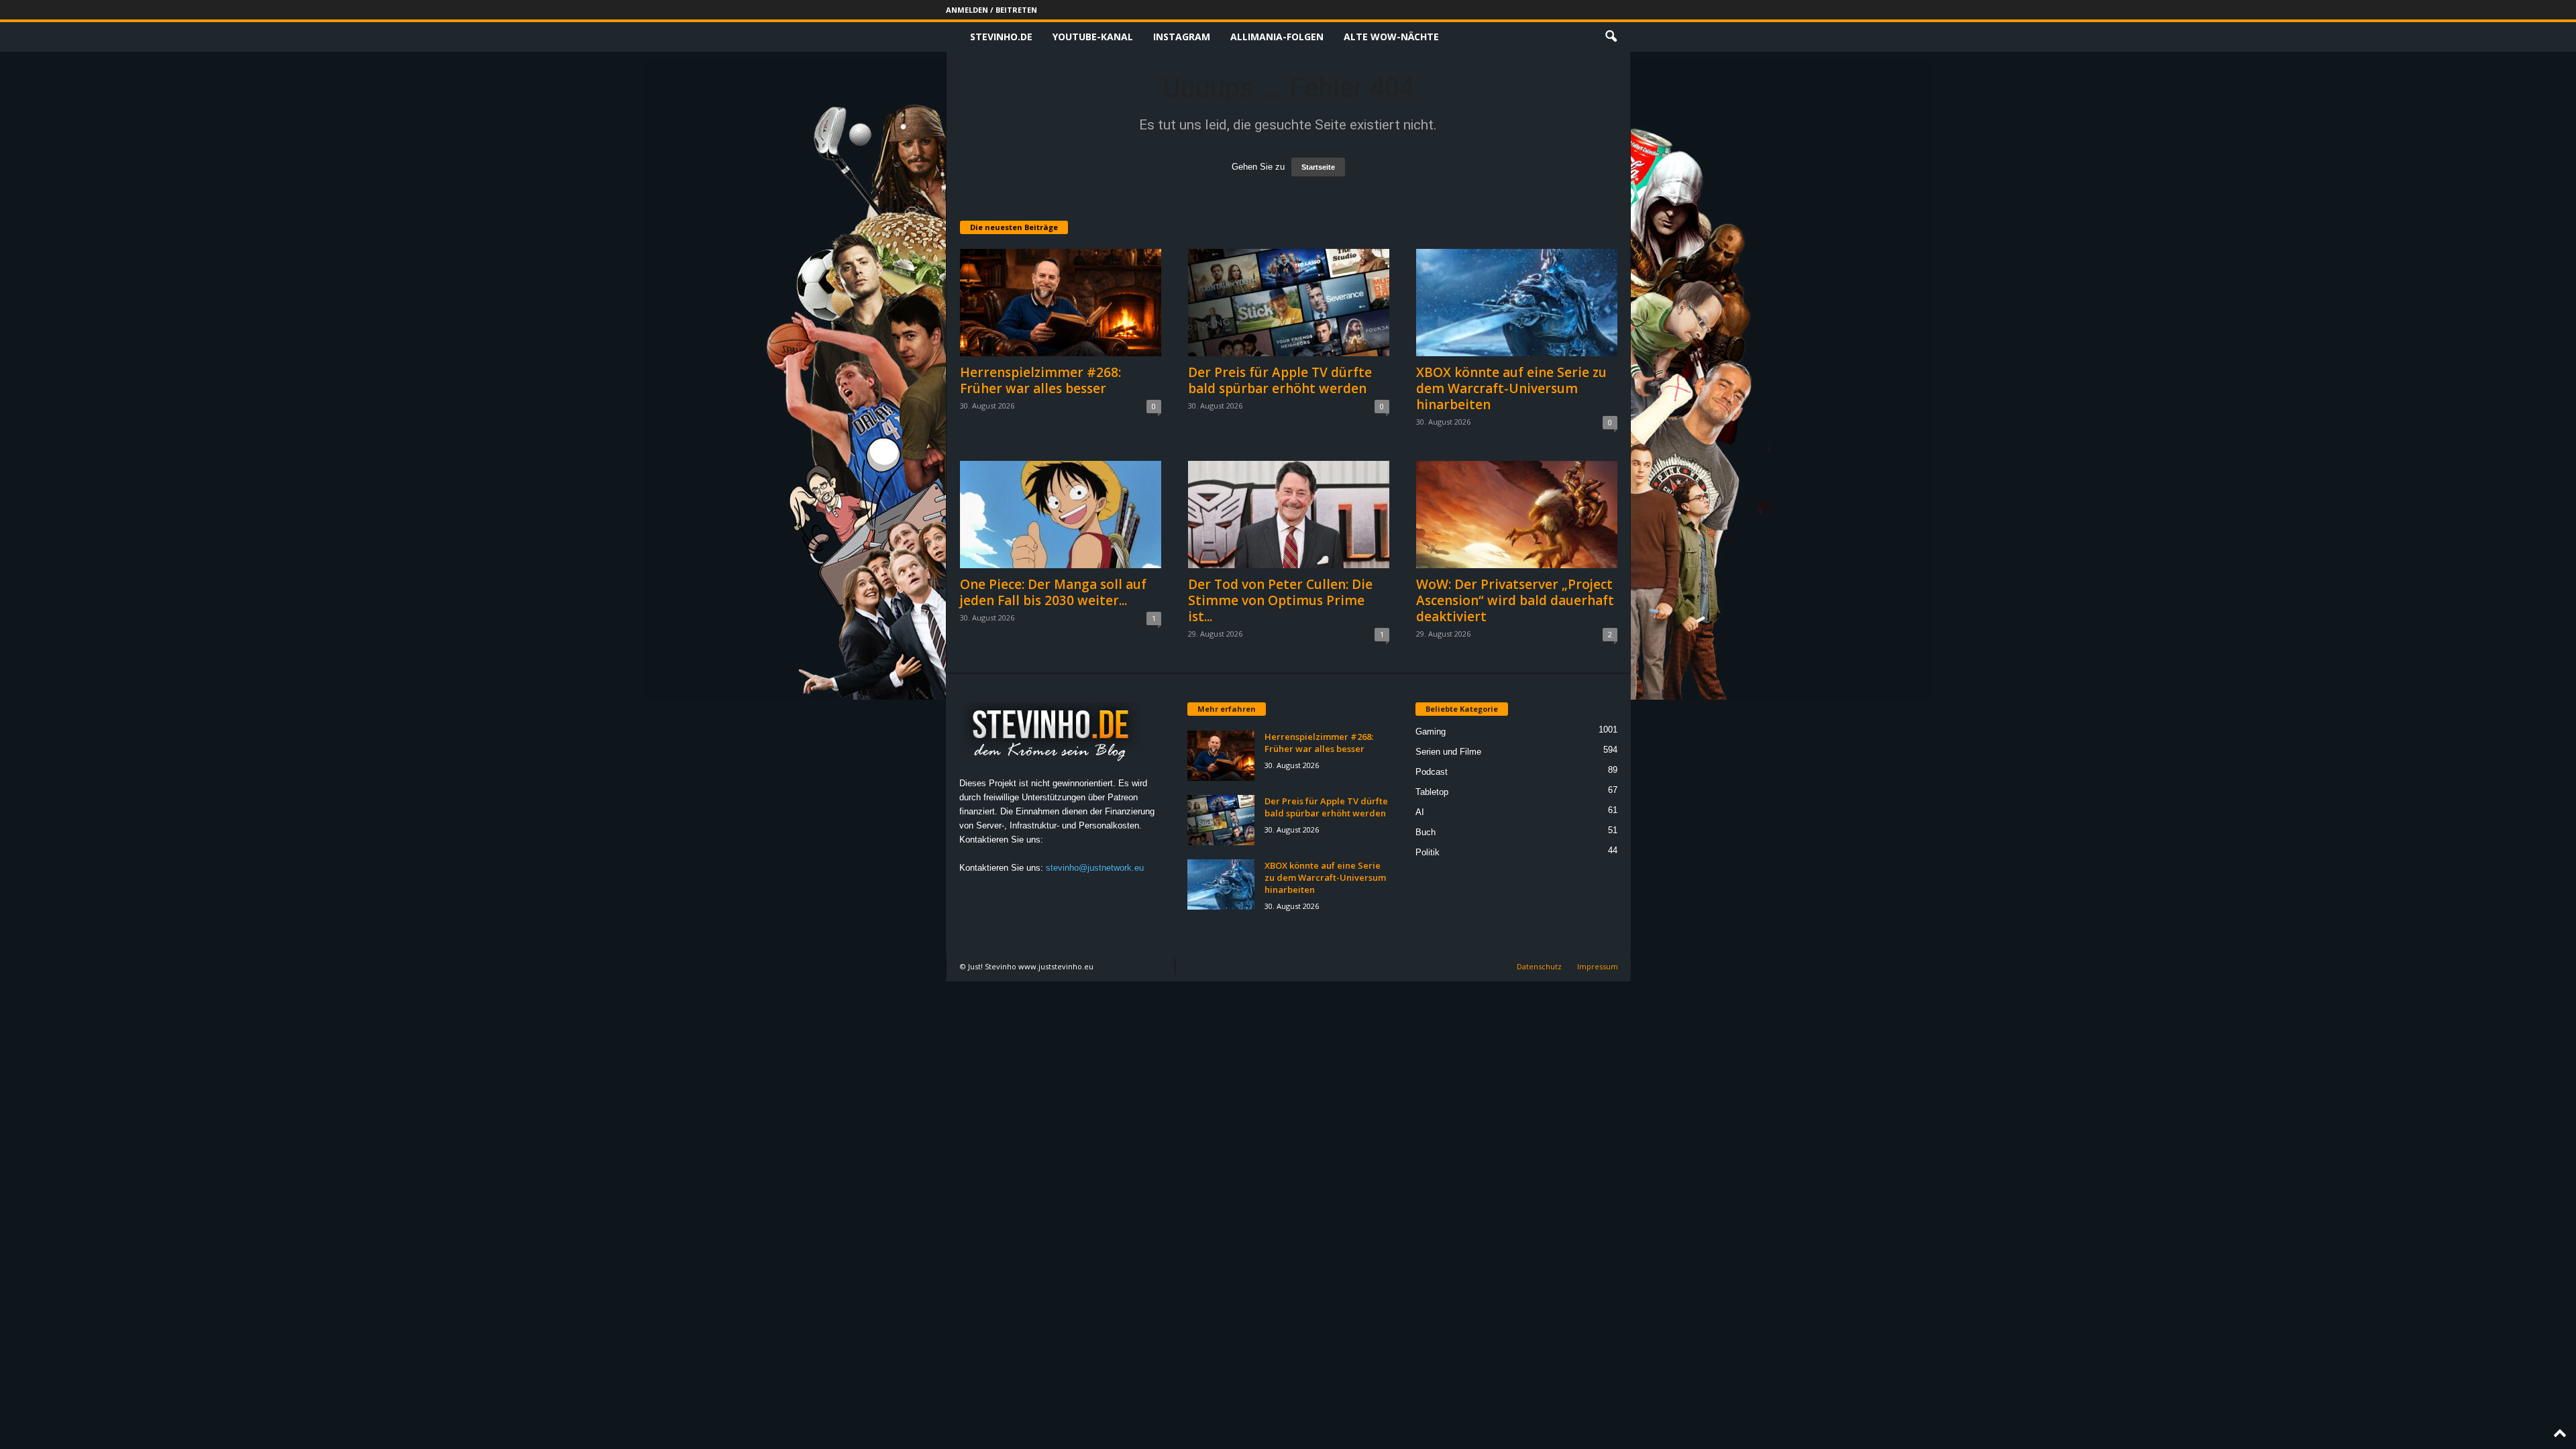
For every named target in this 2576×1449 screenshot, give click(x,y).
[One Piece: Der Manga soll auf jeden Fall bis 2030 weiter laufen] (1061, 515)
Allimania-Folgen (1277, 37)
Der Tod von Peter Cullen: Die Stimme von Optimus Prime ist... (1280, 600)
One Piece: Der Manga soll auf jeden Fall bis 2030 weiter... (1053, 592)
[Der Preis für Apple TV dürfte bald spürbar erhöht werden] (1289, 303)
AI (1420, 812)
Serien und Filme (1448, 752)
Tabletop (1432, 792)
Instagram (1182, 37)
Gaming (1431, 732)
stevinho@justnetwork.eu (1095, 868)
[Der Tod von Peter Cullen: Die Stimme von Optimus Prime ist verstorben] (1289, 515)
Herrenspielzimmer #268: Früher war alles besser (1040, 380)
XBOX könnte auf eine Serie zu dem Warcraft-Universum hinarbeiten (1511, 388)
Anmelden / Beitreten (991, 10)
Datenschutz (1539, 966)
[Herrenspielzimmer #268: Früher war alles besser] (1061, 303)
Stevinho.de (1001, 37)
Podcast (1432, 772)
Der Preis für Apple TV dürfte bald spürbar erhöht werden (1280, 380)
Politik (1428, 852)
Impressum (1598, 966)
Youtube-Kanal (1093, 37)
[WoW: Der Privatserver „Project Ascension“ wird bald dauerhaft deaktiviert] (1517, 515)
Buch (1426, 832)
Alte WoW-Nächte (1391, 37)
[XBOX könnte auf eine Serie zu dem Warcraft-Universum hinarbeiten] (1517, 303)
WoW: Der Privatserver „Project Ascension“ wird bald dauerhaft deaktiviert (1515, 600)
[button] (1611, 37)
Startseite (1318, 167)
